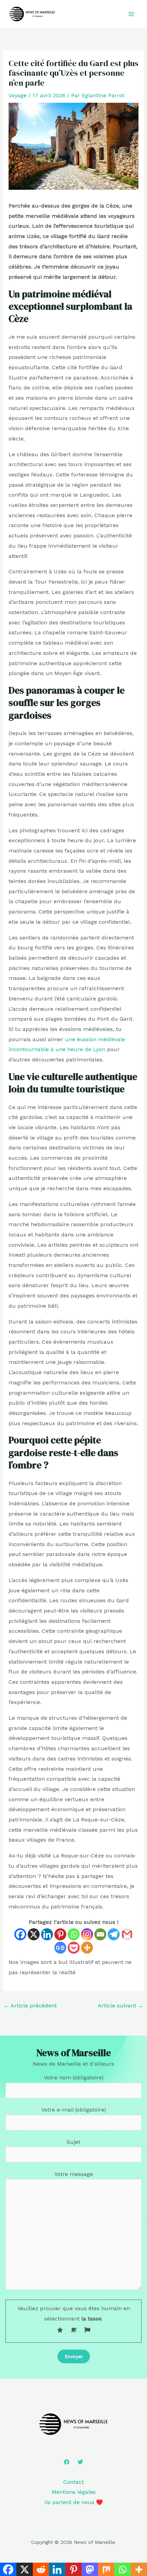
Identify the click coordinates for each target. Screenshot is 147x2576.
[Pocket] (74, 1948)
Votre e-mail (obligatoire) (74, 2110)
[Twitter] (80, 2462)
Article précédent (30, 2006)
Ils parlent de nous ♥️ (74, 2502)
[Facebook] (20, 1934)
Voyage (18, 95)
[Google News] (60, 1948)
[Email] (100, 1934)
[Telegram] (114, 1934)
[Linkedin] (47, 1934)
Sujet (73, 2142)
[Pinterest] (60, 1934)
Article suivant (121, 2006)
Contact (73, 2482)
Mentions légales (74, 2492)
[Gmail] (127, 1934)
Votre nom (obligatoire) (74, 2077)
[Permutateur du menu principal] (131, 14)
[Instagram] (87, 1934)
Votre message (74, 2174)
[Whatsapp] (74, 1934)
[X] (34, 1934)
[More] (87, 1948)
